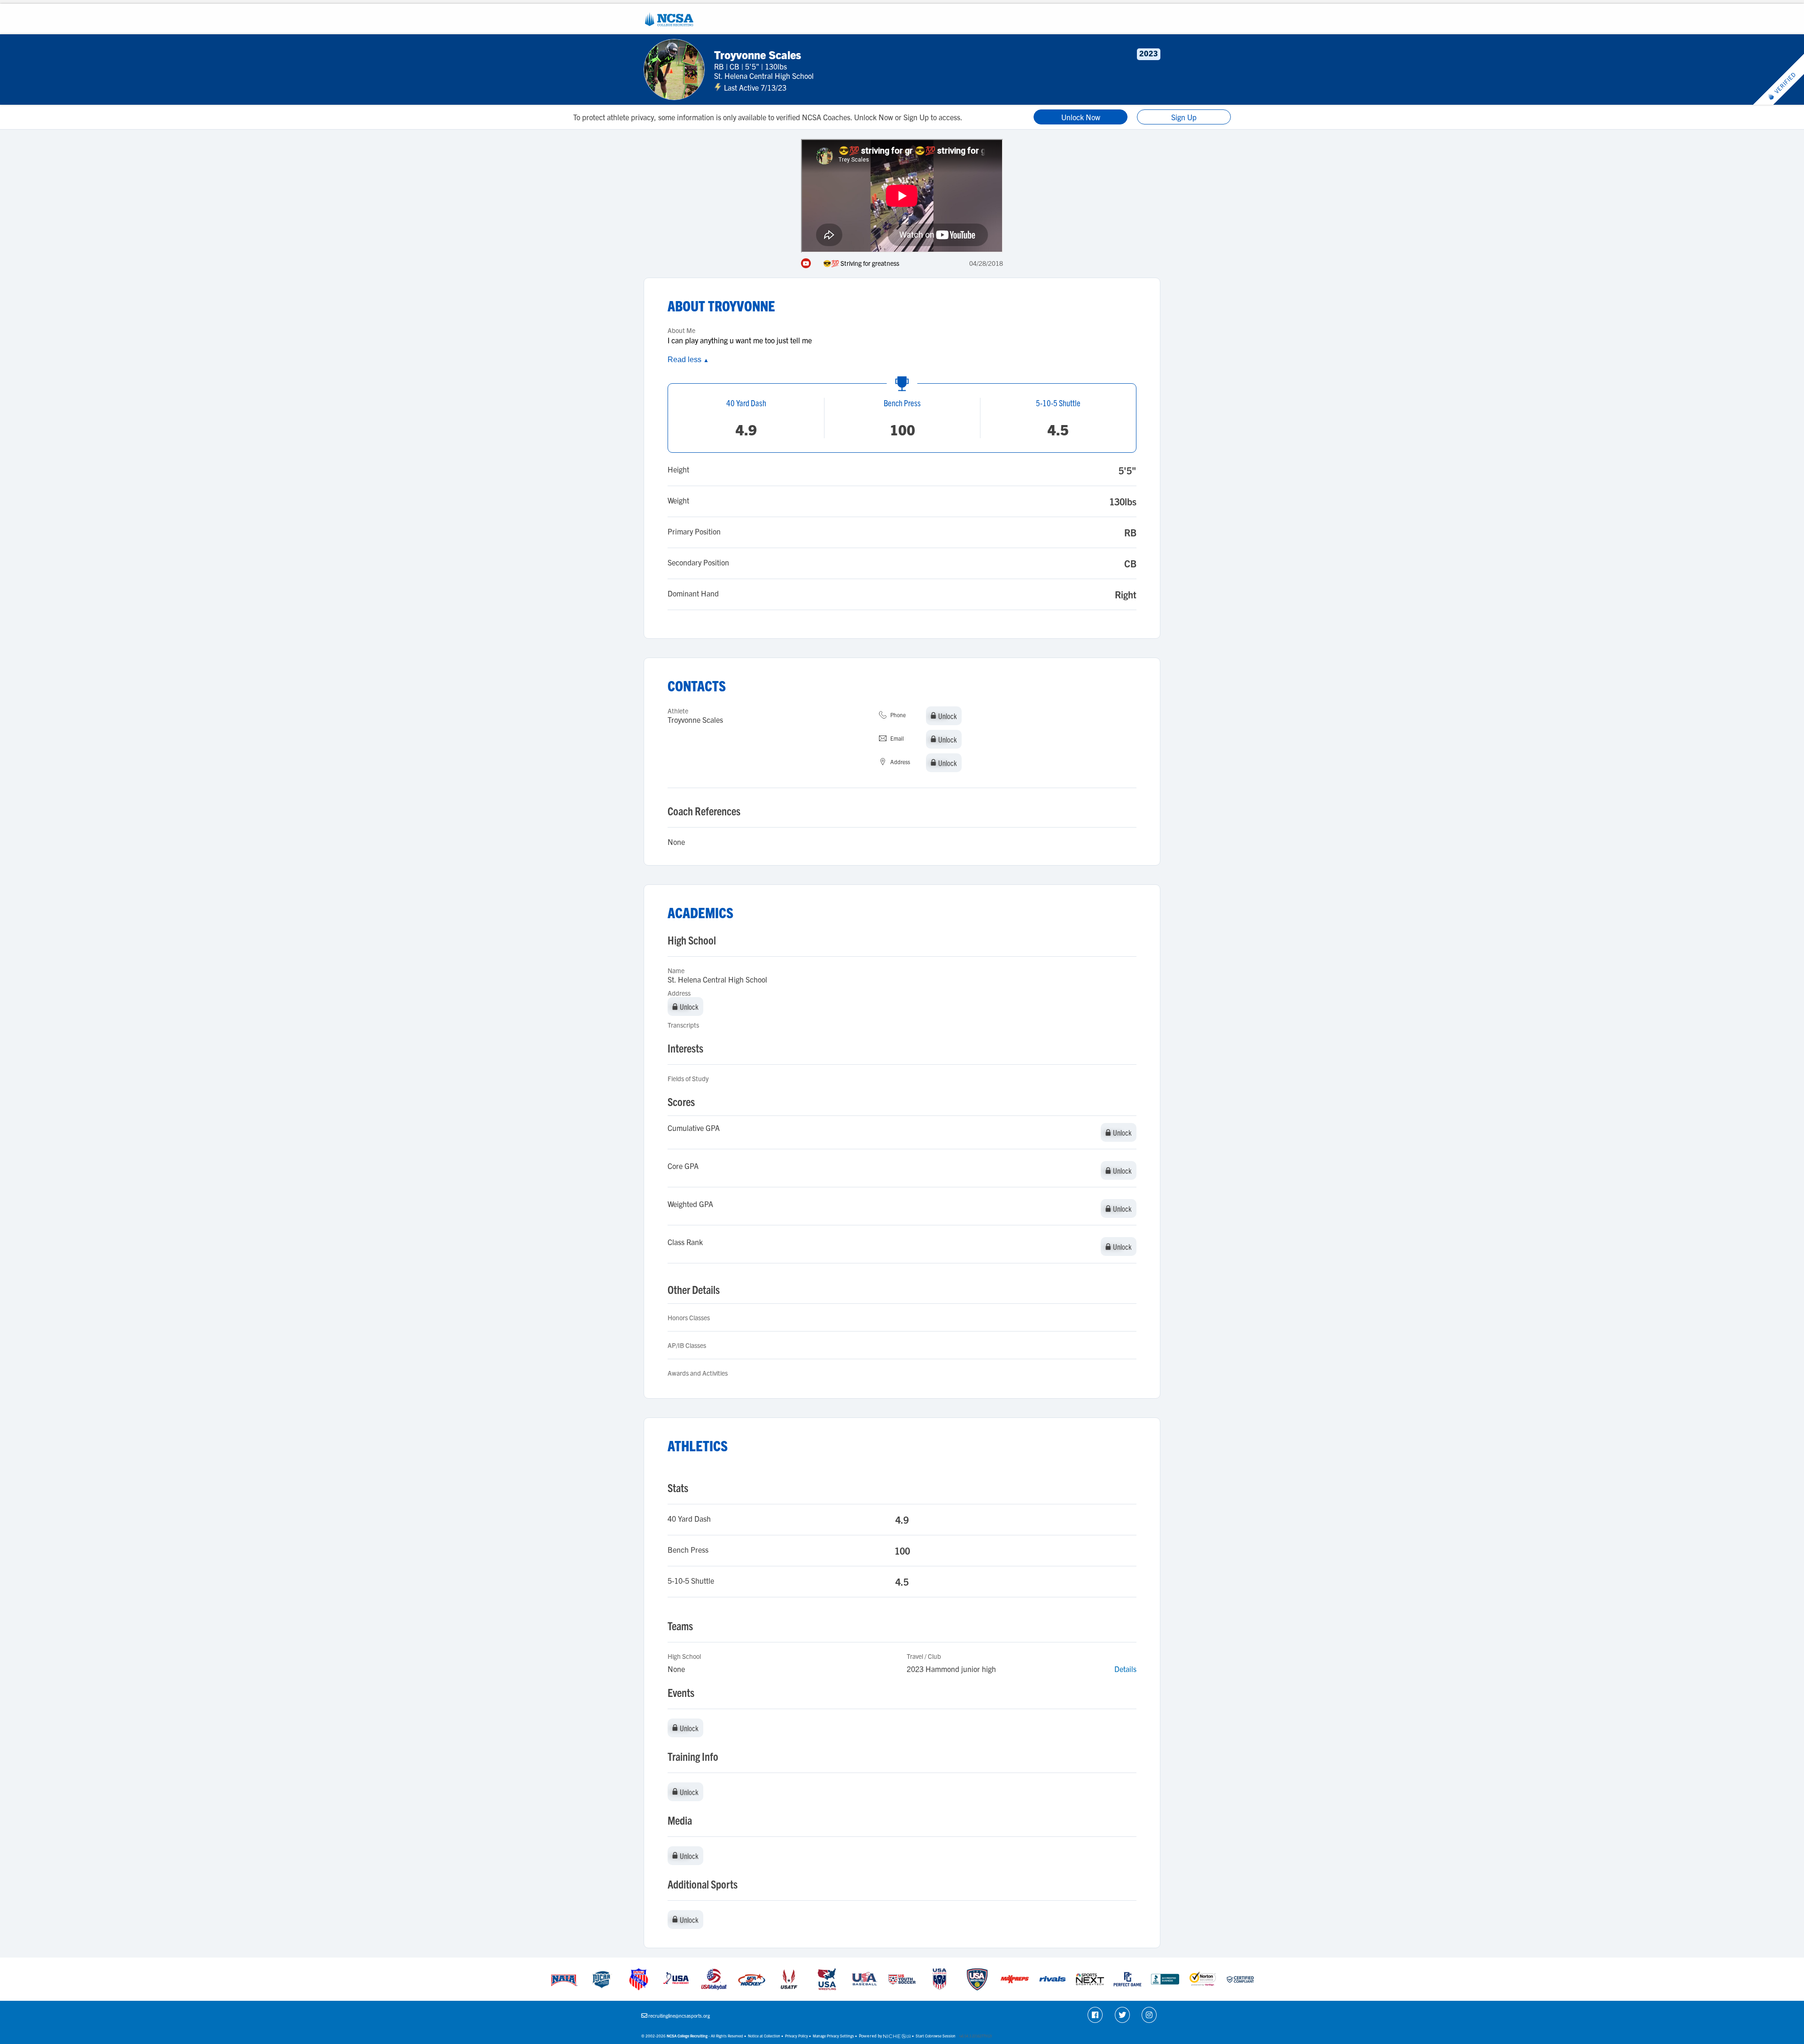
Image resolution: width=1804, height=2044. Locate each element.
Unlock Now (1081, 117)
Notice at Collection (764, 2036)
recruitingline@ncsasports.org (679, 2016)
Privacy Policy (797, 2036)
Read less (688, 360)
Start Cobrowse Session (936, 2036)
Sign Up (1184, 117)
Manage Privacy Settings (833, 2036)
